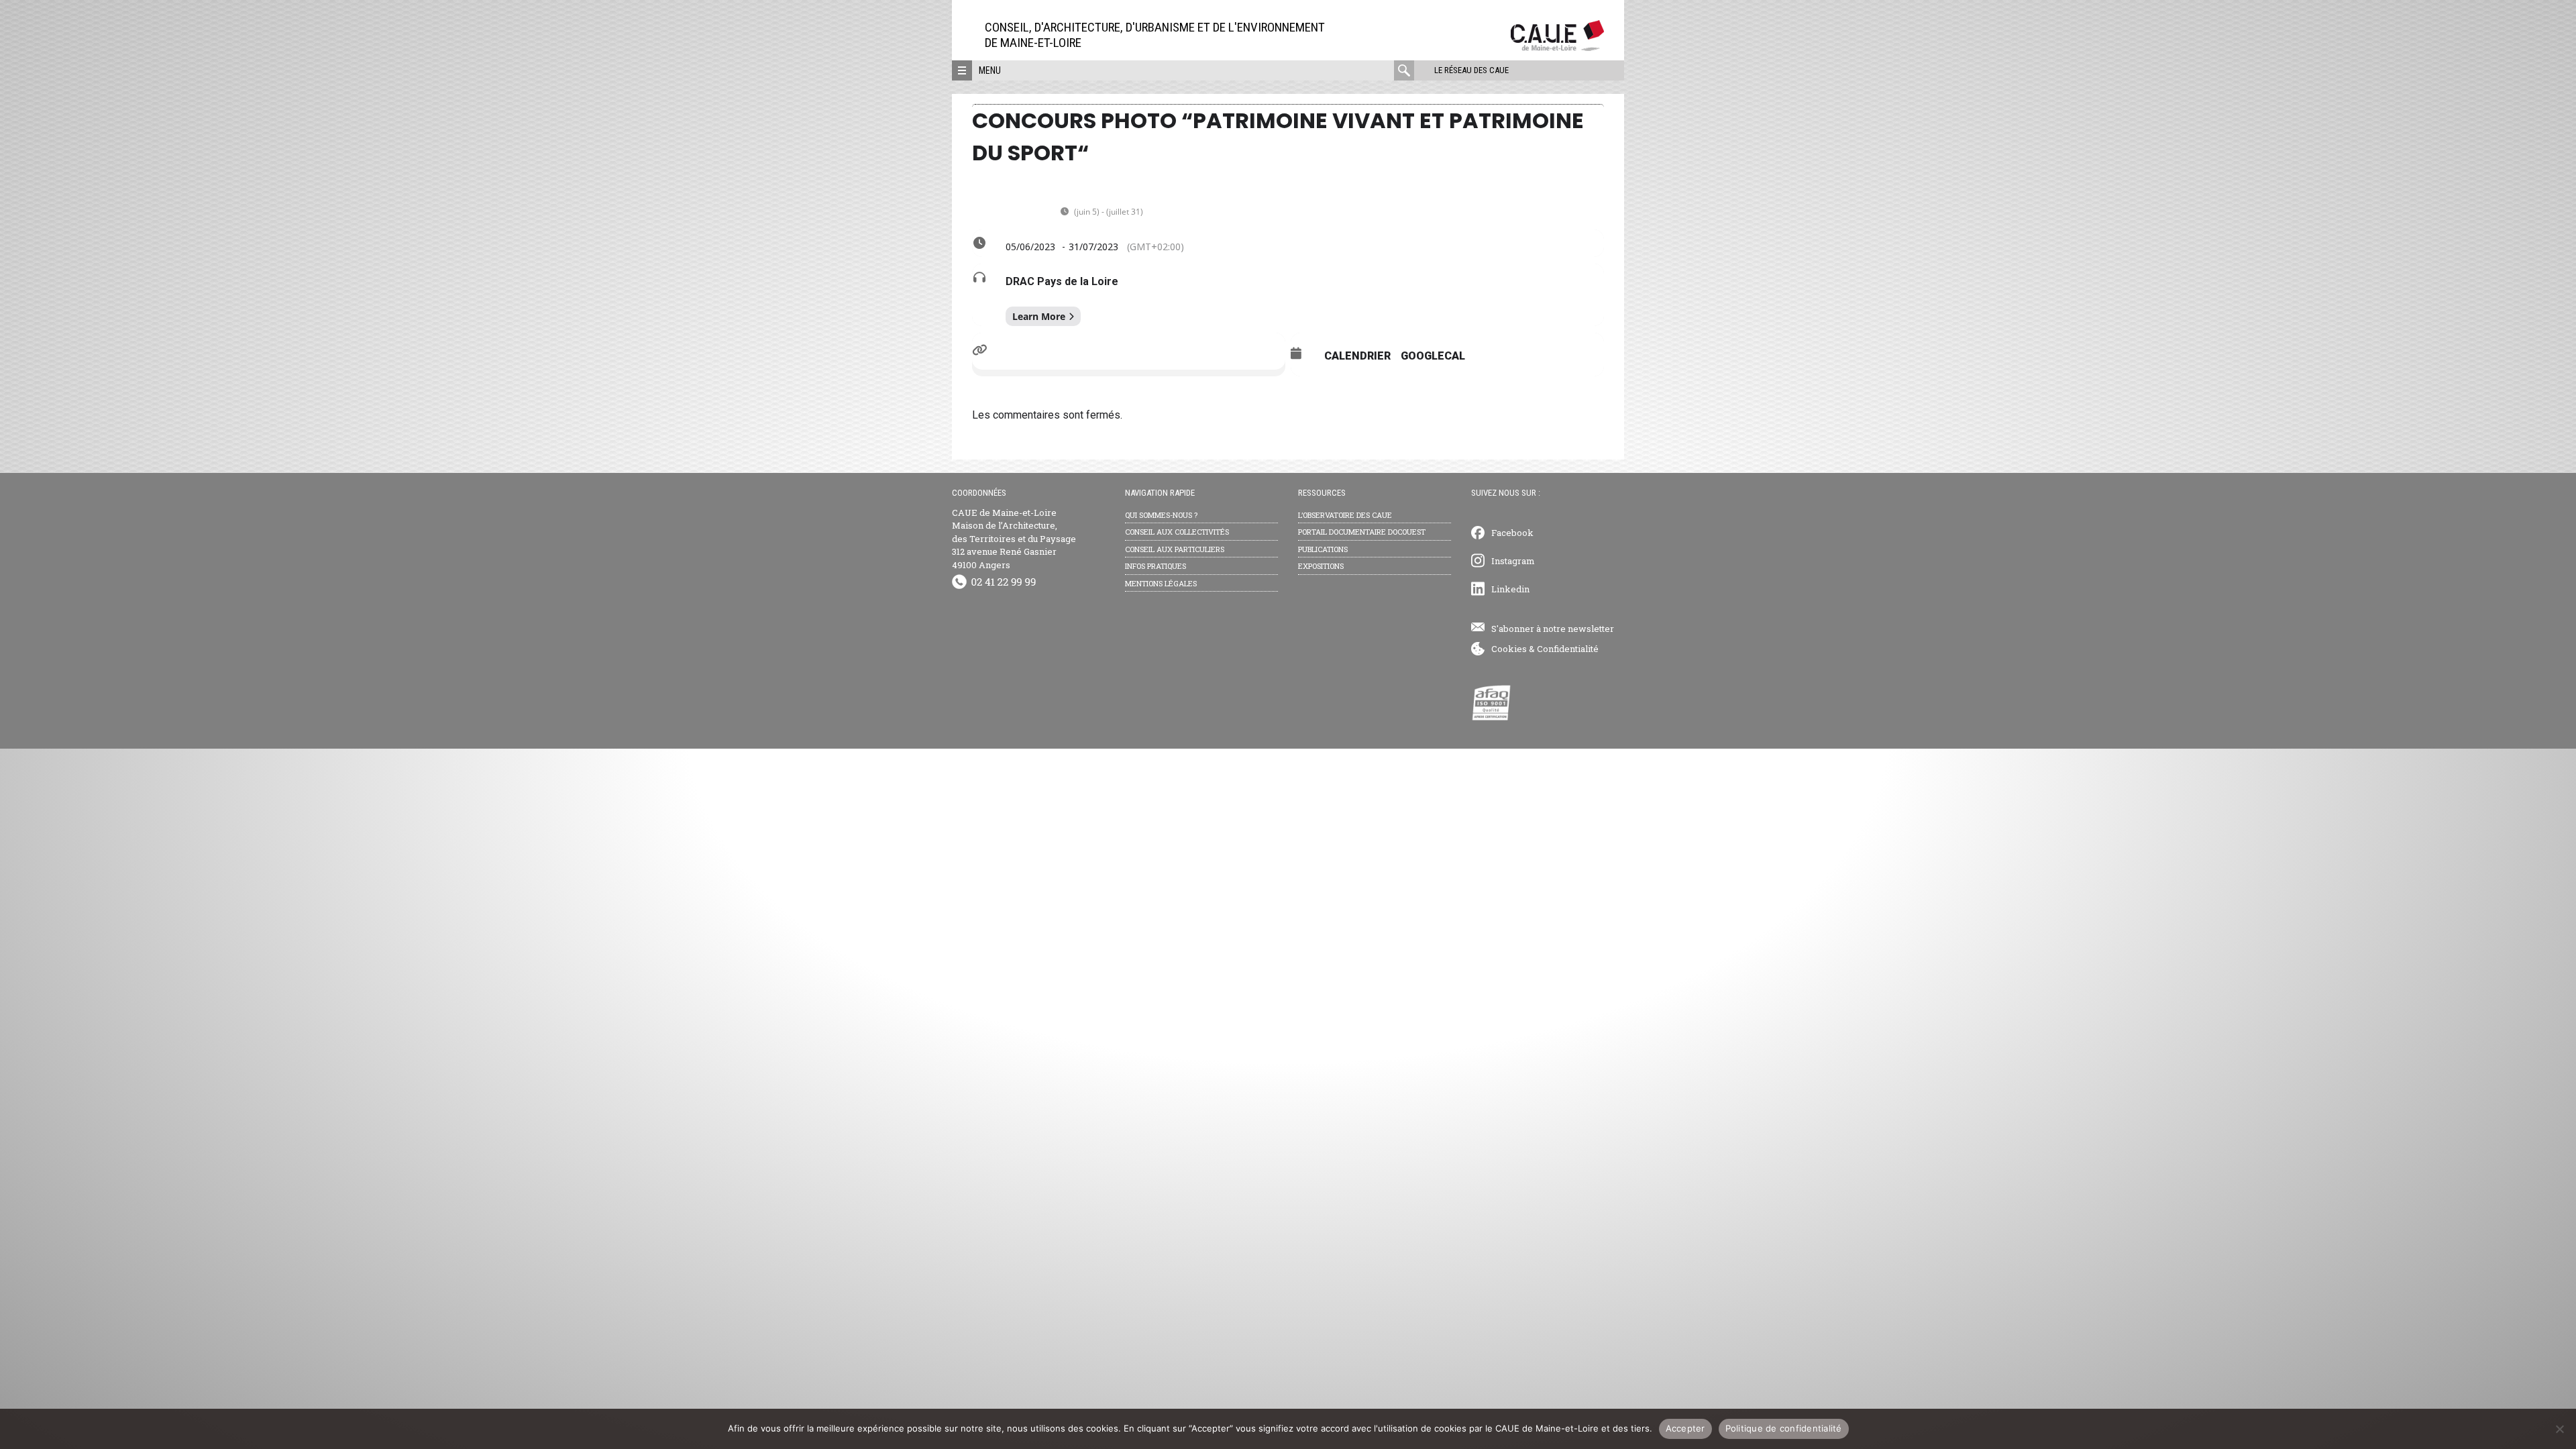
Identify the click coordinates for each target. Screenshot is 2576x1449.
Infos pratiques (1156, 566)
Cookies (1509, 649)
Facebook (1512, 533)
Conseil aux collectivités (1177, 532)
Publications (1323, 549)
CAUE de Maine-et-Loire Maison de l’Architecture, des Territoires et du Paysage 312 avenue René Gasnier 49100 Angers (1014, 539)
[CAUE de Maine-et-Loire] (1557, 47)
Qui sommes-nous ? (1161, 515)
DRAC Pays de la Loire (1062, 281)
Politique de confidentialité (1784, 1428)
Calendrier (1357, 356)
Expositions (1321, 566)
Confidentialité (1568, 649)
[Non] (2559, 1429)
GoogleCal (1433, 356)
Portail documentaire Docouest (1362, 532)
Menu (990, 70)
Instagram (1513, 561)
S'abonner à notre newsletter (1553, 629)
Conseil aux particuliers (1175, 549)
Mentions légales (1161, 583)
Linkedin (1510, 589)
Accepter (1685, 1428)
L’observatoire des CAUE (1345, 515)
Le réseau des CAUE (1471, 70)
